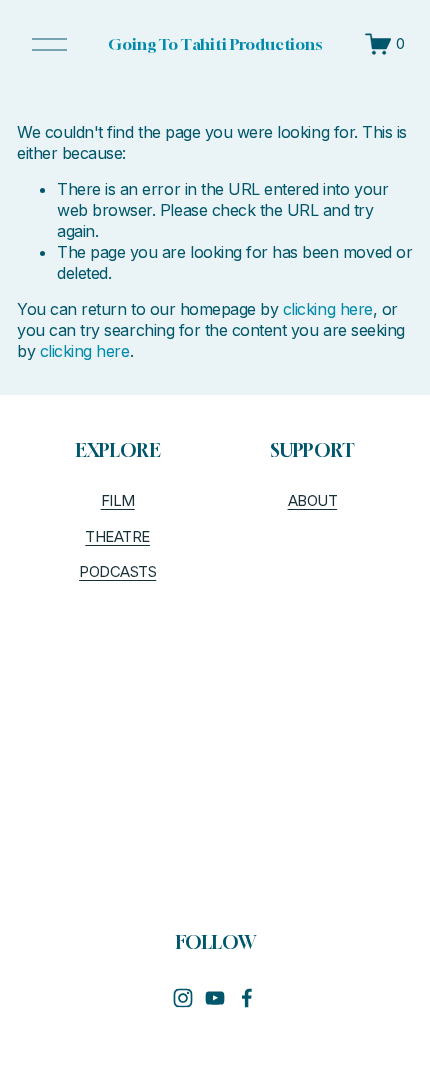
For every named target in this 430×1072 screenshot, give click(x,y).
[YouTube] (215, 998)
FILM (118, 501)
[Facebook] (247, 998)
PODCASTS (117, 572)
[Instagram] (183, 998)
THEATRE (117, 537)
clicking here (328, 309)
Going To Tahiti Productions (215, 44)
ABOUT (313, 501)
